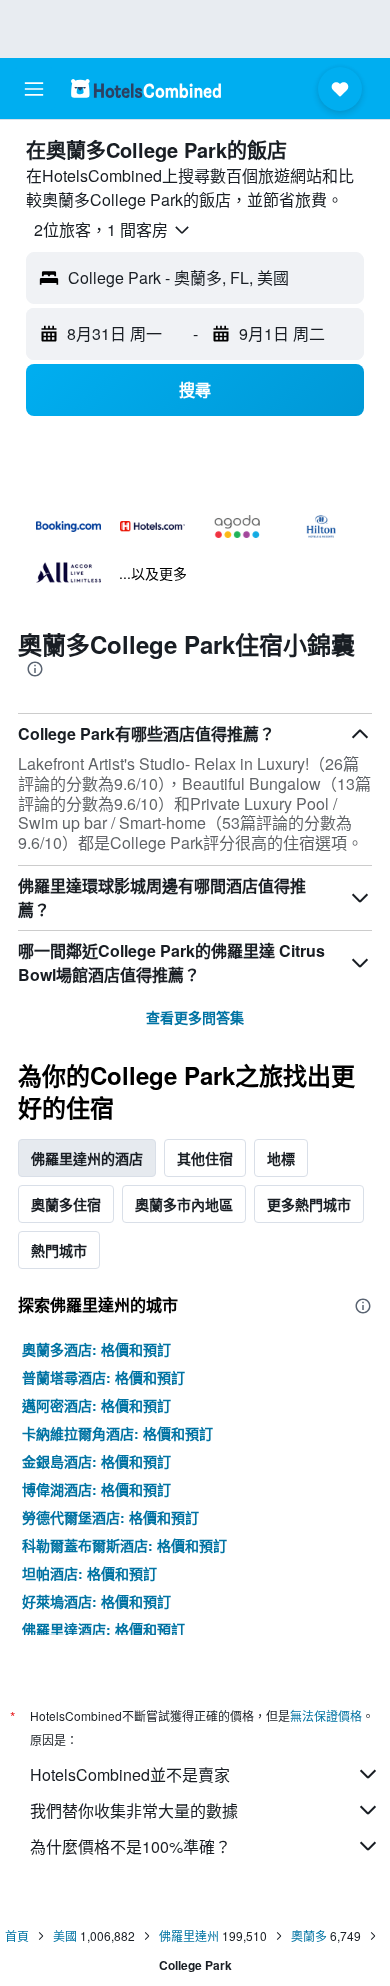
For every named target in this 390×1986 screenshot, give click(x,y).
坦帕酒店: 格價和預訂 (89, 1573)
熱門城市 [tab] (59, 1250)
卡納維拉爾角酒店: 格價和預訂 (117, 1433)
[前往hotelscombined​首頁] (146, 88)
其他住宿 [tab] (205, 1158)
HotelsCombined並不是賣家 (130, 1774)
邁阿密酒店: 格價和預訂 (96, 1405)
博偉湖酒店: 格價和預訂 (96, 1489)
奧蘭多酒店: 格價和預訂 (96, 1349)
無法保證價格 (326, 1715)
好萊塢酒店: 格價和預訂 (96, 1601)
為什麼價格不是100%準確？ (130, 1846)
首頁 (17, 1935)
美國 (65, 1935)
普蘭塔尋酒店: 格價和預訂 (103, 1377)
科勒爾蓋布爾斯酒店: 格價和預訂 (124, 1545)
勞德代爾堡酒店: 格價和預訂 (110, 1517)
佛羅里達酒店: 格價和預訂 (103, 1629)
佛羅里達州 (189, 1935)
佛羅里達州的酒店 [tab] (87, 1158)
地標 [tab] (281, 1158)
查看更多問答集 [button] (195, 1017)
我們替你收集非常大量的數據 (134, 1810)
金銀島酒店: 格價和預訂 (96, 1461)
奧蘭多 (309, 1935)
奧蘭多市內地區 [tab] (184, 1204)
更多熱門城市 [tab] (309, 1204)
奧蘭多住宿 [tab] (66, 1204)
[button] (34, 89)
